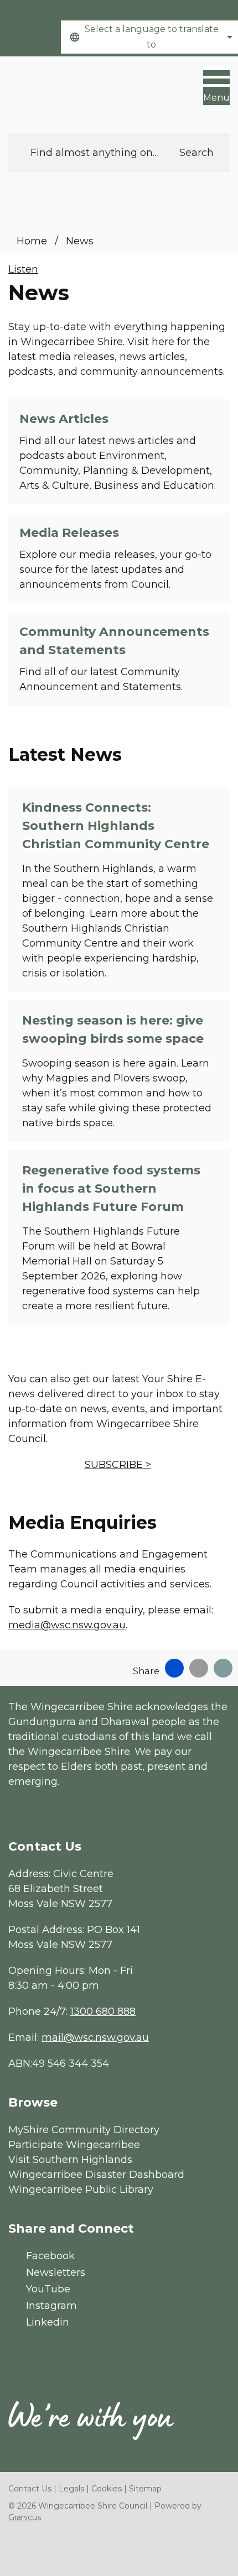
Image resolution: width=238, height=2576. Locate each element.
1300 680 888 (103, 2011)
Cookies (107, 2489)
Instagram (51, 2306)
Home (32, 241)
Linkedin (48, 2322)
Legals (71, 2489)
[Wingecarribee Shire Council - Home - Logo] (50, 89)
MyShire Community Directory (84, 2130)
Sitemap (145, 2489)
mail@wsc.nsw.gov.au (95, 2037)
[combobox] (149, 37)
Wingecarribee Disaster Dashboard (96, 2175)
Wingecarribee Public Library (81, 2190)
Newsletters (56, 2272)
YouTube (48, 2289)
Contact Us (30, 2489)
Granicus (25, 2517)
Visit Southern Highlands (70, 2160)
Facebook (50, 2256)
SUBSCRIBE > (118, 1465)
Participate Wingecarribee (74, 2145)
